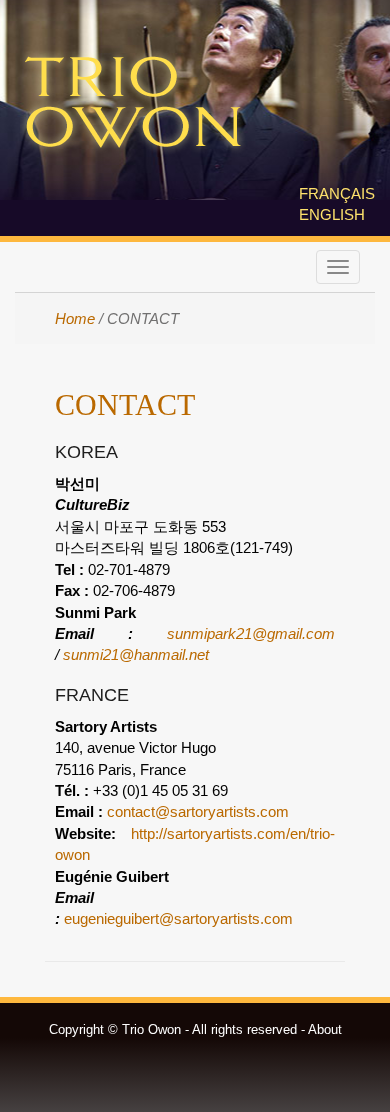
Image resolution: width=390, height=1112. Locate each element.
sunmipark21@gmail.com (251, 633)
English (332, 214)
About (325, 1029)
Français (337, 193)
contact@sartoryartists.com (198, 811)
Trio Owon (133, 104)
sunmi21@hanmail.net (136, 654)
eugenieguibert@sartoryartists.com (178, 918)
